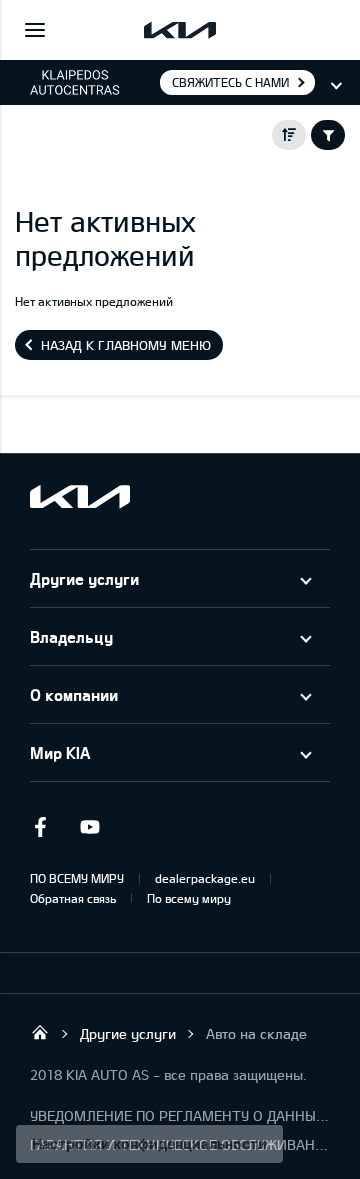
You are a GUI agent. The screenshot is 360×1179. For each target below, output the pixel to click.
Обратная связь (73, 898)
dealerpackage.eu (205, 878)
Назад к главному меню (126, 345)
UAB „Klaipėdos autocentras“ (40, 1032)
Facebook (40, 827)
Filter (328, 135)
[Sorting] (289, 135)
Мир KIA (60, 752)
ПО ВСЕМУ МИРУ (77, 878)
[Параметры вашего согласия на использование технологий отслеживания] (149, 1144)
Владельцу (71, 636)
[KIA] (180, 30)
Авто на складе (256, 1033)
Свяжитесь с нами (230, 82)
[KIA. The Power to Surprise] (80, 496)
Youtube (90, 827)
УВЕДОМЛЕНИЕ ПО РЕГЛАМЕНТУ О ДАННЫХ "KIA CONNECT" (180, 1115)
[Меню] (35, 30)
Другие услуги (84, 578)
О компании (74, 694)
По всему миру (189, 898)
